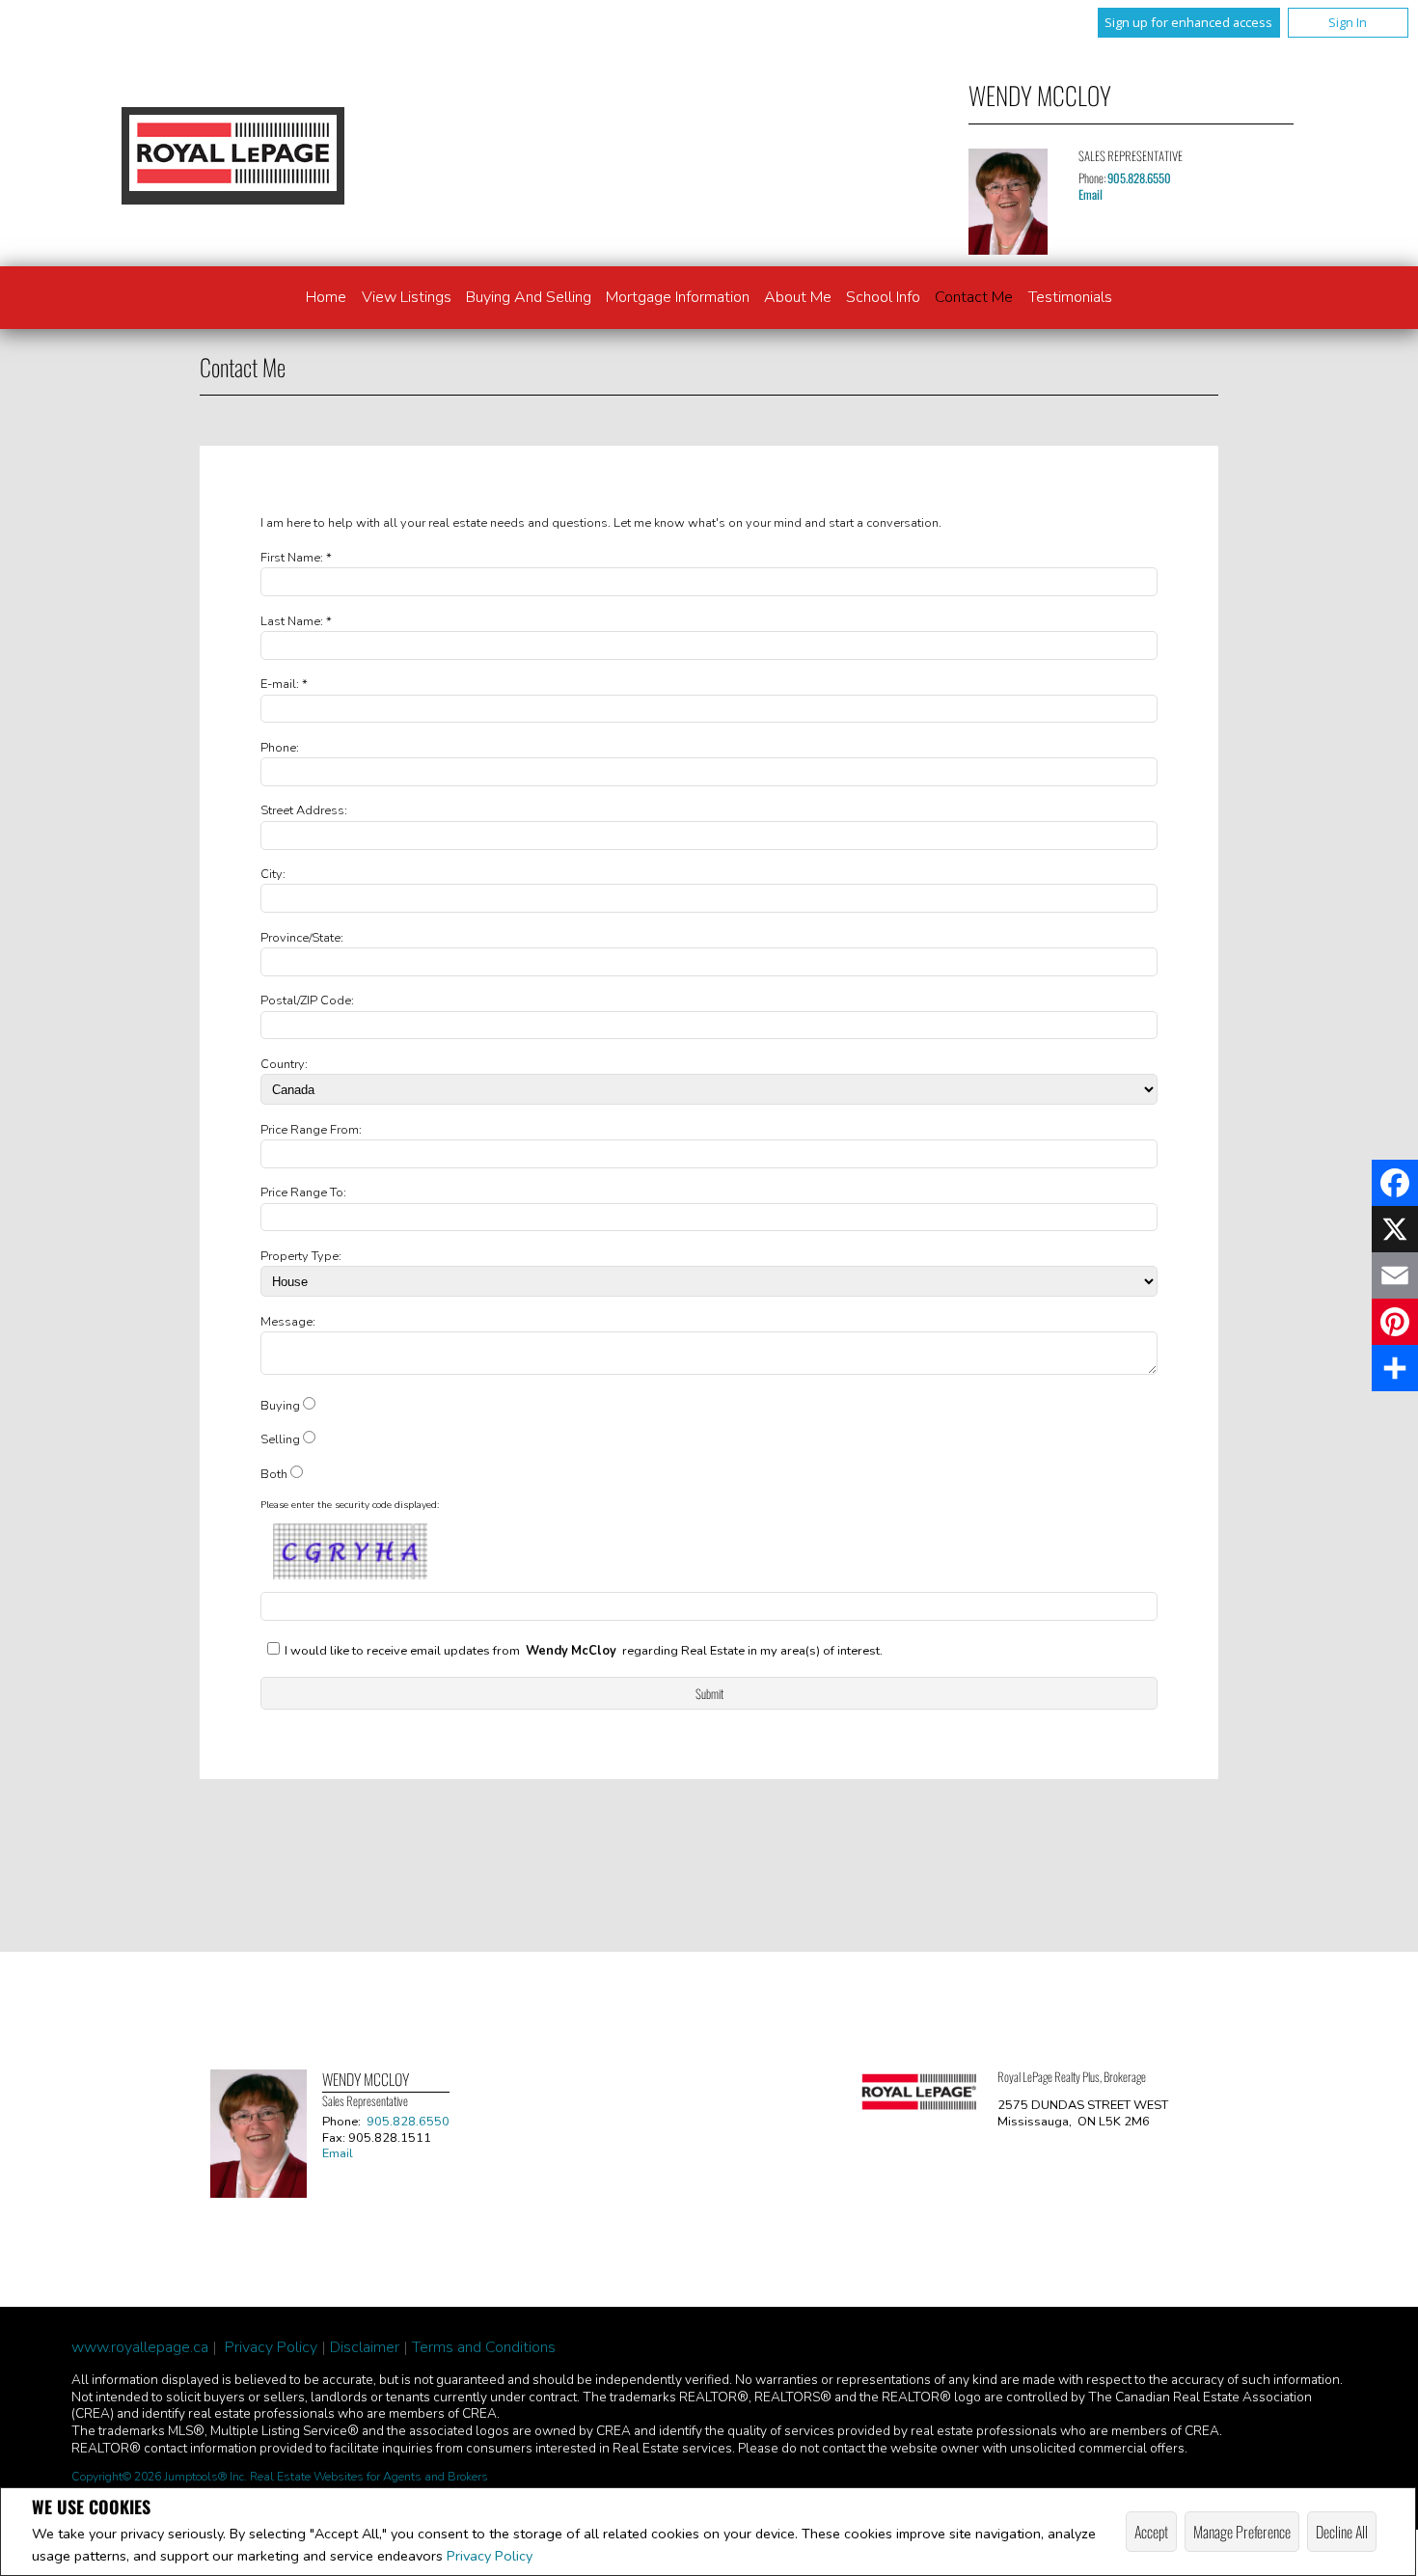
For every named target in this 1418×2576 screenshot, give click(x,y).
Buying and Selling (529, 297)
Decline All (1342, 2532)
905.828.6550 (1139, 178)
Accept (1151, 2532)
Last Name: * (296, 621)
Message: (288, 1322)
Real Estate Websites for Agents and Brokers (369, 2477)
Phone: (280, 748)
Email (1091, 194)
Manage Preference (1242, 2532)
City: (273, 874)
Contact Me (974, 297)
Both (274, 1474)
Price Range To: (303, 1192)
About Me (798, 297)
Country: (284, 1064)
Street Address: (304, 810)
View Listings (407, 297)
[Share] (1395, 1368)
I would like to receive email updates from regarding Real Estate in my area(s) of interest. (584, 1651)
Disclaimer (365, 2347)
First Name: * (296, 558)
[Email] (1395, 1275)
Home (326, 297)
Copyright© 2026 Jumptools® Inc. (159, 2477)
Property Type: (301, 1256)
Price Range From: (311, 1130)
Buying (280, 1406)
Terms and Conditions (484, 2347)
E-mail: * (284, 684)
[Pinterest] (1395, 1322)
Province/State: (302, 938)
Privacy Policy (490, 2556)
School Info (883, 297)
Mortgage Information (678, 297)
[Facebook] (1395, 1183)
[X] (1395, 1229)
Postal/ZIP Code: (307, 1000)
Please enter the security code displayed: (350, 1505)
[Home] (232, 155)
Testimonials (1070, 297)
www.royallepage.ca (140, 2347)
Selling (280, 1439)
